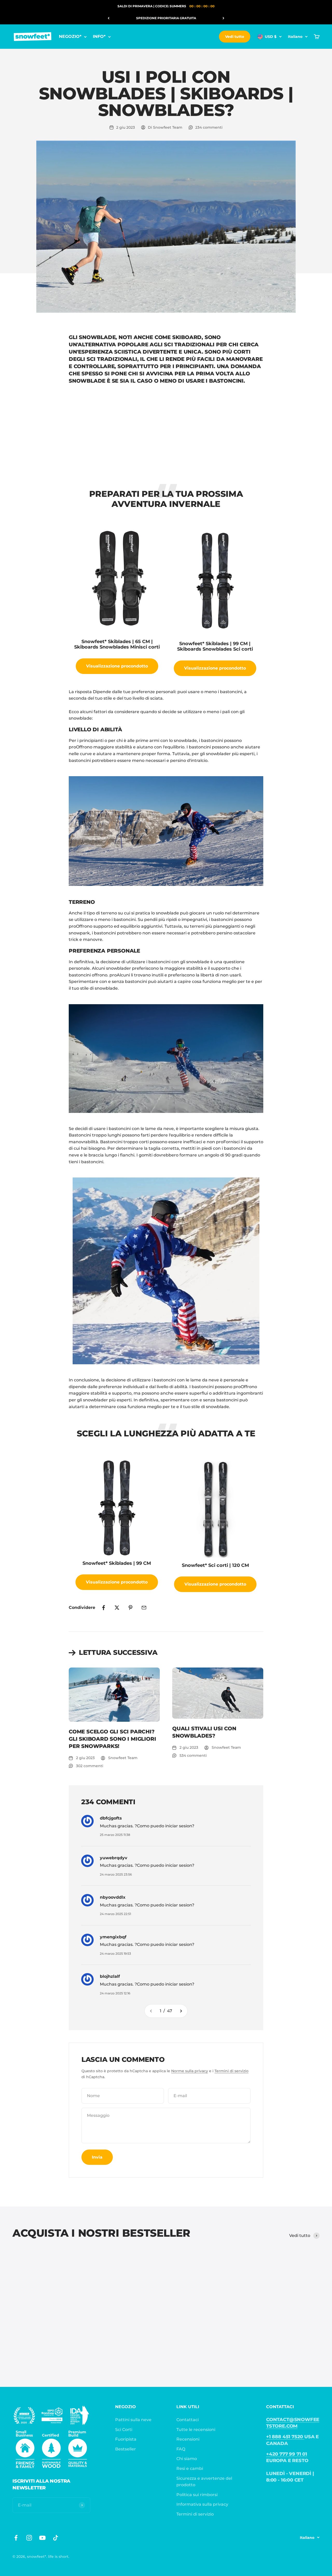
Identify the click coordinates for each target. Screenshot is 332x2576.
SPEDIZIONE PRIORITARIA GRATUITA (166, 18)
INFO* (99, 36)
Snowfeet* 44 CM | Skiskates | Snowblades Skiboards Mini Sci (35, 2330)
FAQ (181, 2449)
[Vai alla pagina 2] (181, 2011)
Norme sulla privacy (190, 2071)
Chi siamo (187, 2459)
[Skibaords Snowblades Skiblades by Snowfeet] (166, 1271)
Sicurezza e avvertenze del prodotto (204, 2482)
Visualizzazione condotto (117, 666)
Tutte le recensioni (196, 2430)
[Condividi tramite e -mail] (144, 1608)
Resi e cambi (190, 2468)
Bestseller (126, 2449)
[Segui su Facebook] (16, 2538)
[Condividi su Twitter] (117, 1608)
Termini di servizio (231, 2071)
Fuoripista (126, 2439)
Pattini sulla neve (133, 2420)
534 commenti (193, 1755)
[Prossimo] (223, 18)
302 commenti (90, 1766)
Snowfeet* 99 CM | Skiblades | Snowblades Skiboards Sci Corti (221, 2330)
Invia (97, 2157)
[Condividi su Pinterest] (130, 1608)
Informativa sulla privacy (202, 2504)
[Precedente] (109, 18)
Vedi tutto (235, 37)
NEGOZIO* (70, 36)
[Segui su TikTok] (56, 2538)
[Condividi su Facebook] (103, 1608)
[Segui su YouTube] (42, 2538)
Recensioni (188, 2439)
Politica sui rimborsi (197, 2495)
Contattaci (188, 2420)
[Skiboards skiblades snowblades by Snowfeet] (166, 1059)
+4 (48, 2358)
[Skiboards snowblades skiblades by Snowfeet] (166, 831)
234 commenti (209, 127)
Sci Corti (124, 2430)
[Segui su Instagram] (29, 2538)
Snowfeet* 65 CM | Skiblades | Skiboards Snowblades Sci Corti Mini (159, 2330)
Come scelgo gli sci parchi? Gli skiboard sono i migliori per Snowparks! (112, 1739)
